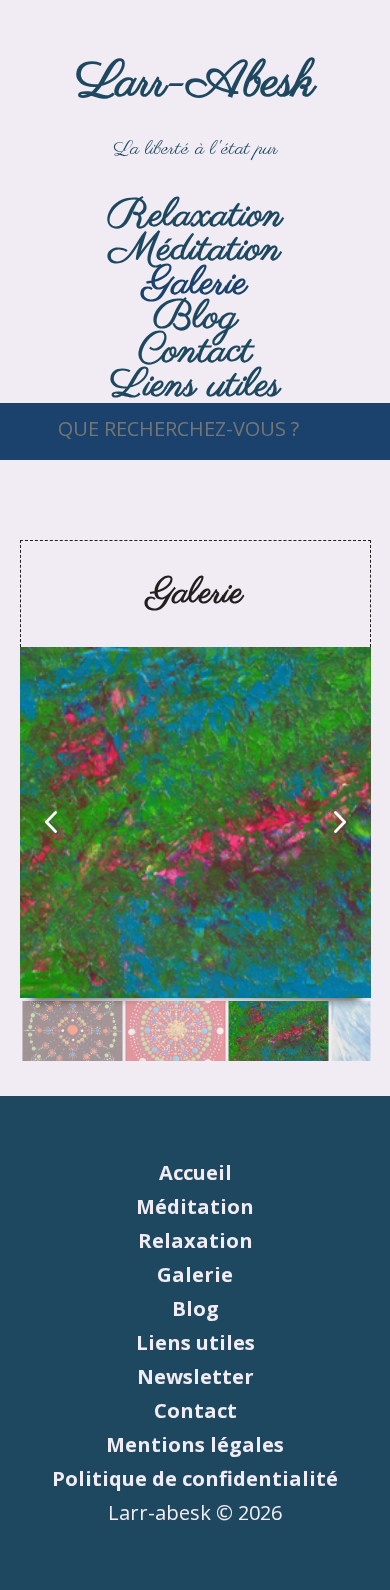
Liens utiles (195, 385)
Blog (195, 1308)
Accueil (195, 1172)
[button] (340, 822)
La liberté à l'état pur (195, 106)
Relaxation (195, 1240)
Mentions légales (195, 1444)
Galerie (195, 1274)
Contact (195, 1410)
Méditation (195, 1206)
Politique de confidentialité (195, 1478)
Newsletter (195, 1376)
